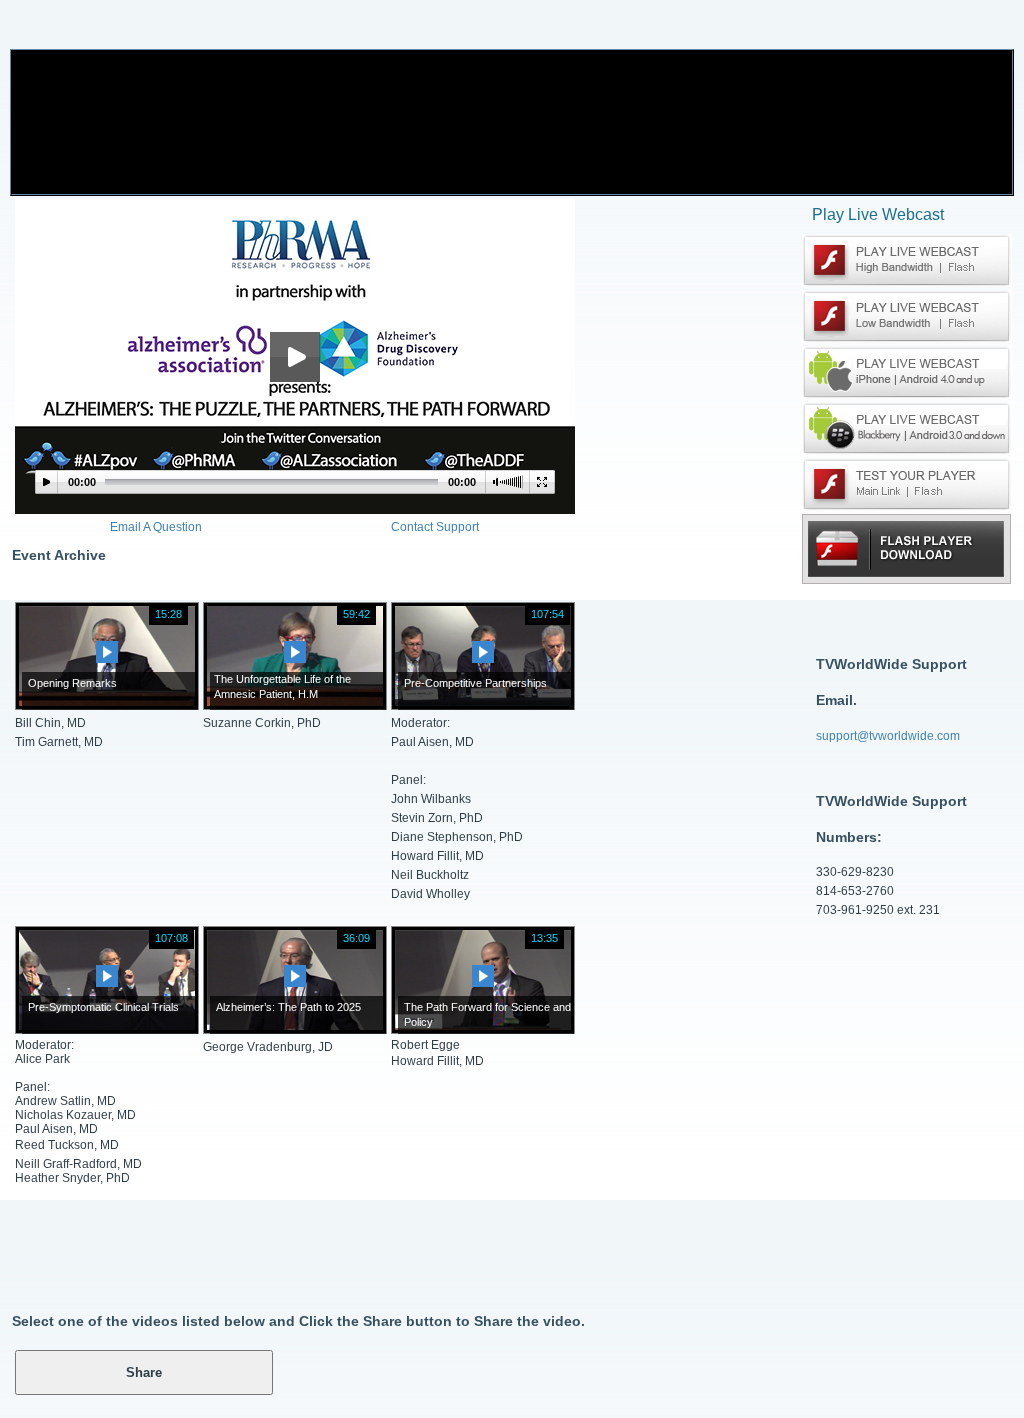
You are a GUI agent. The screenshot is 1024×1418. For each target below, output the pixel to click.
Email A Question (156, 527)
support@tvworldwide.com (888, 736)
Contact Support (435, 527)
